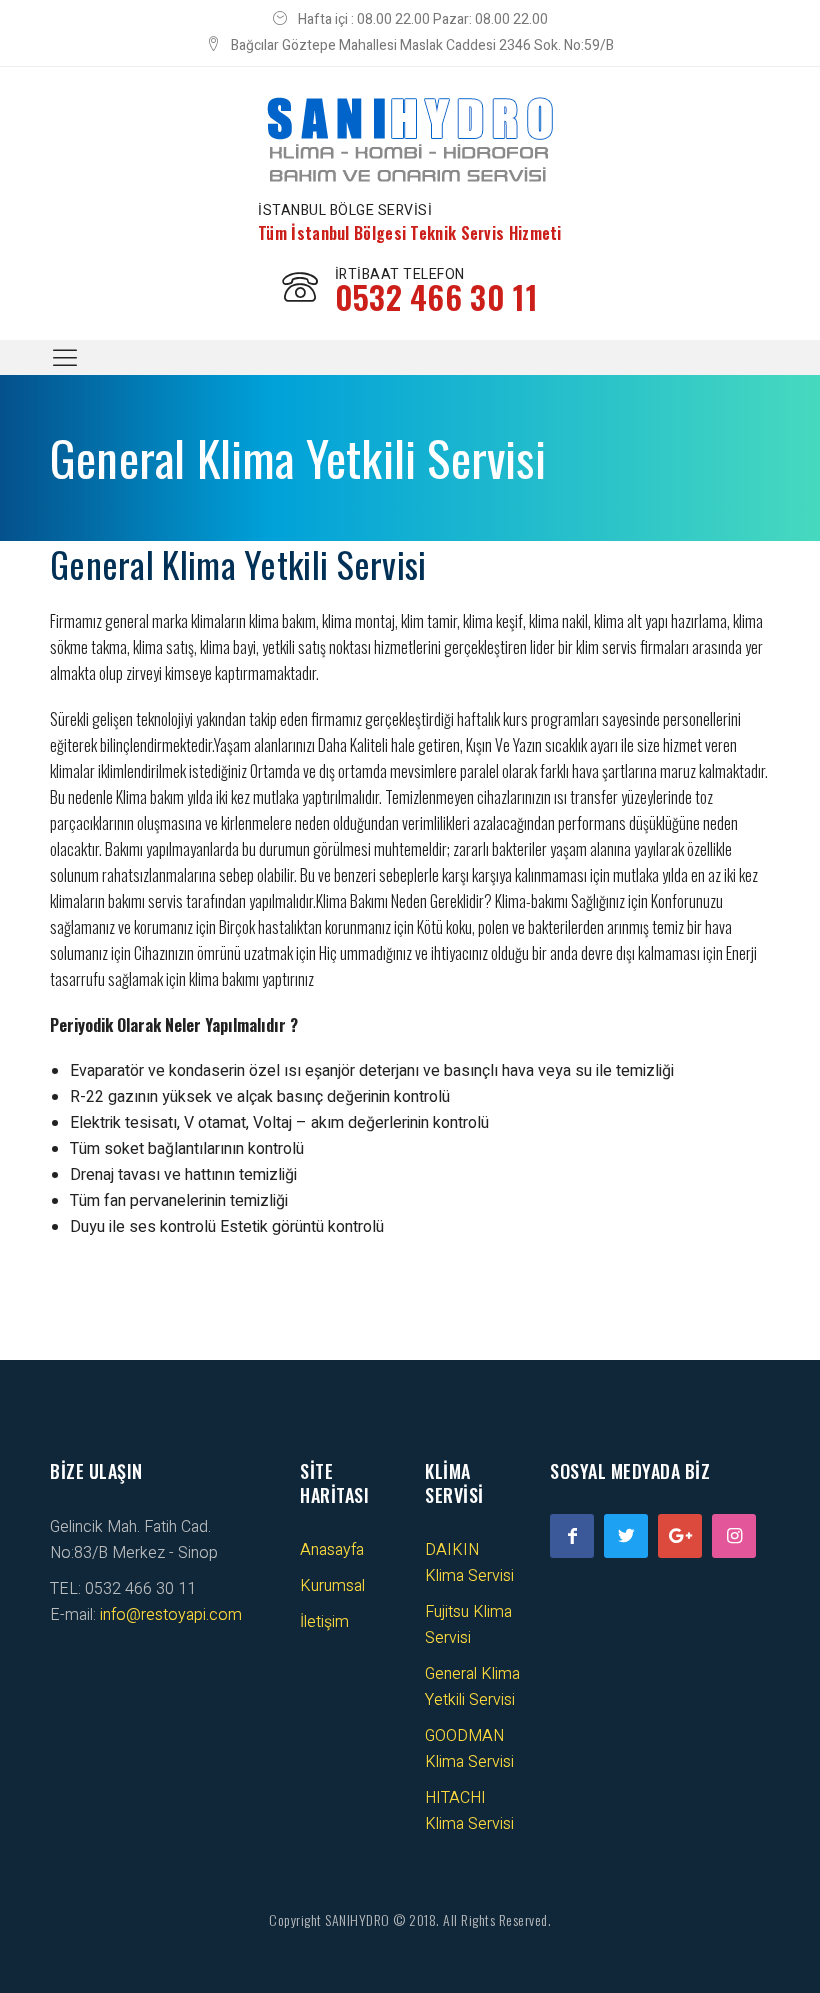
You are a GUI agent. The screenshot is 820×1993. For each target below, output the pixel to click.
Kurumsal (332, 1586)
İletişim (324, 1622)
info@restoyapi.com (171, 1615)
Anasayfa (332, 1550)
